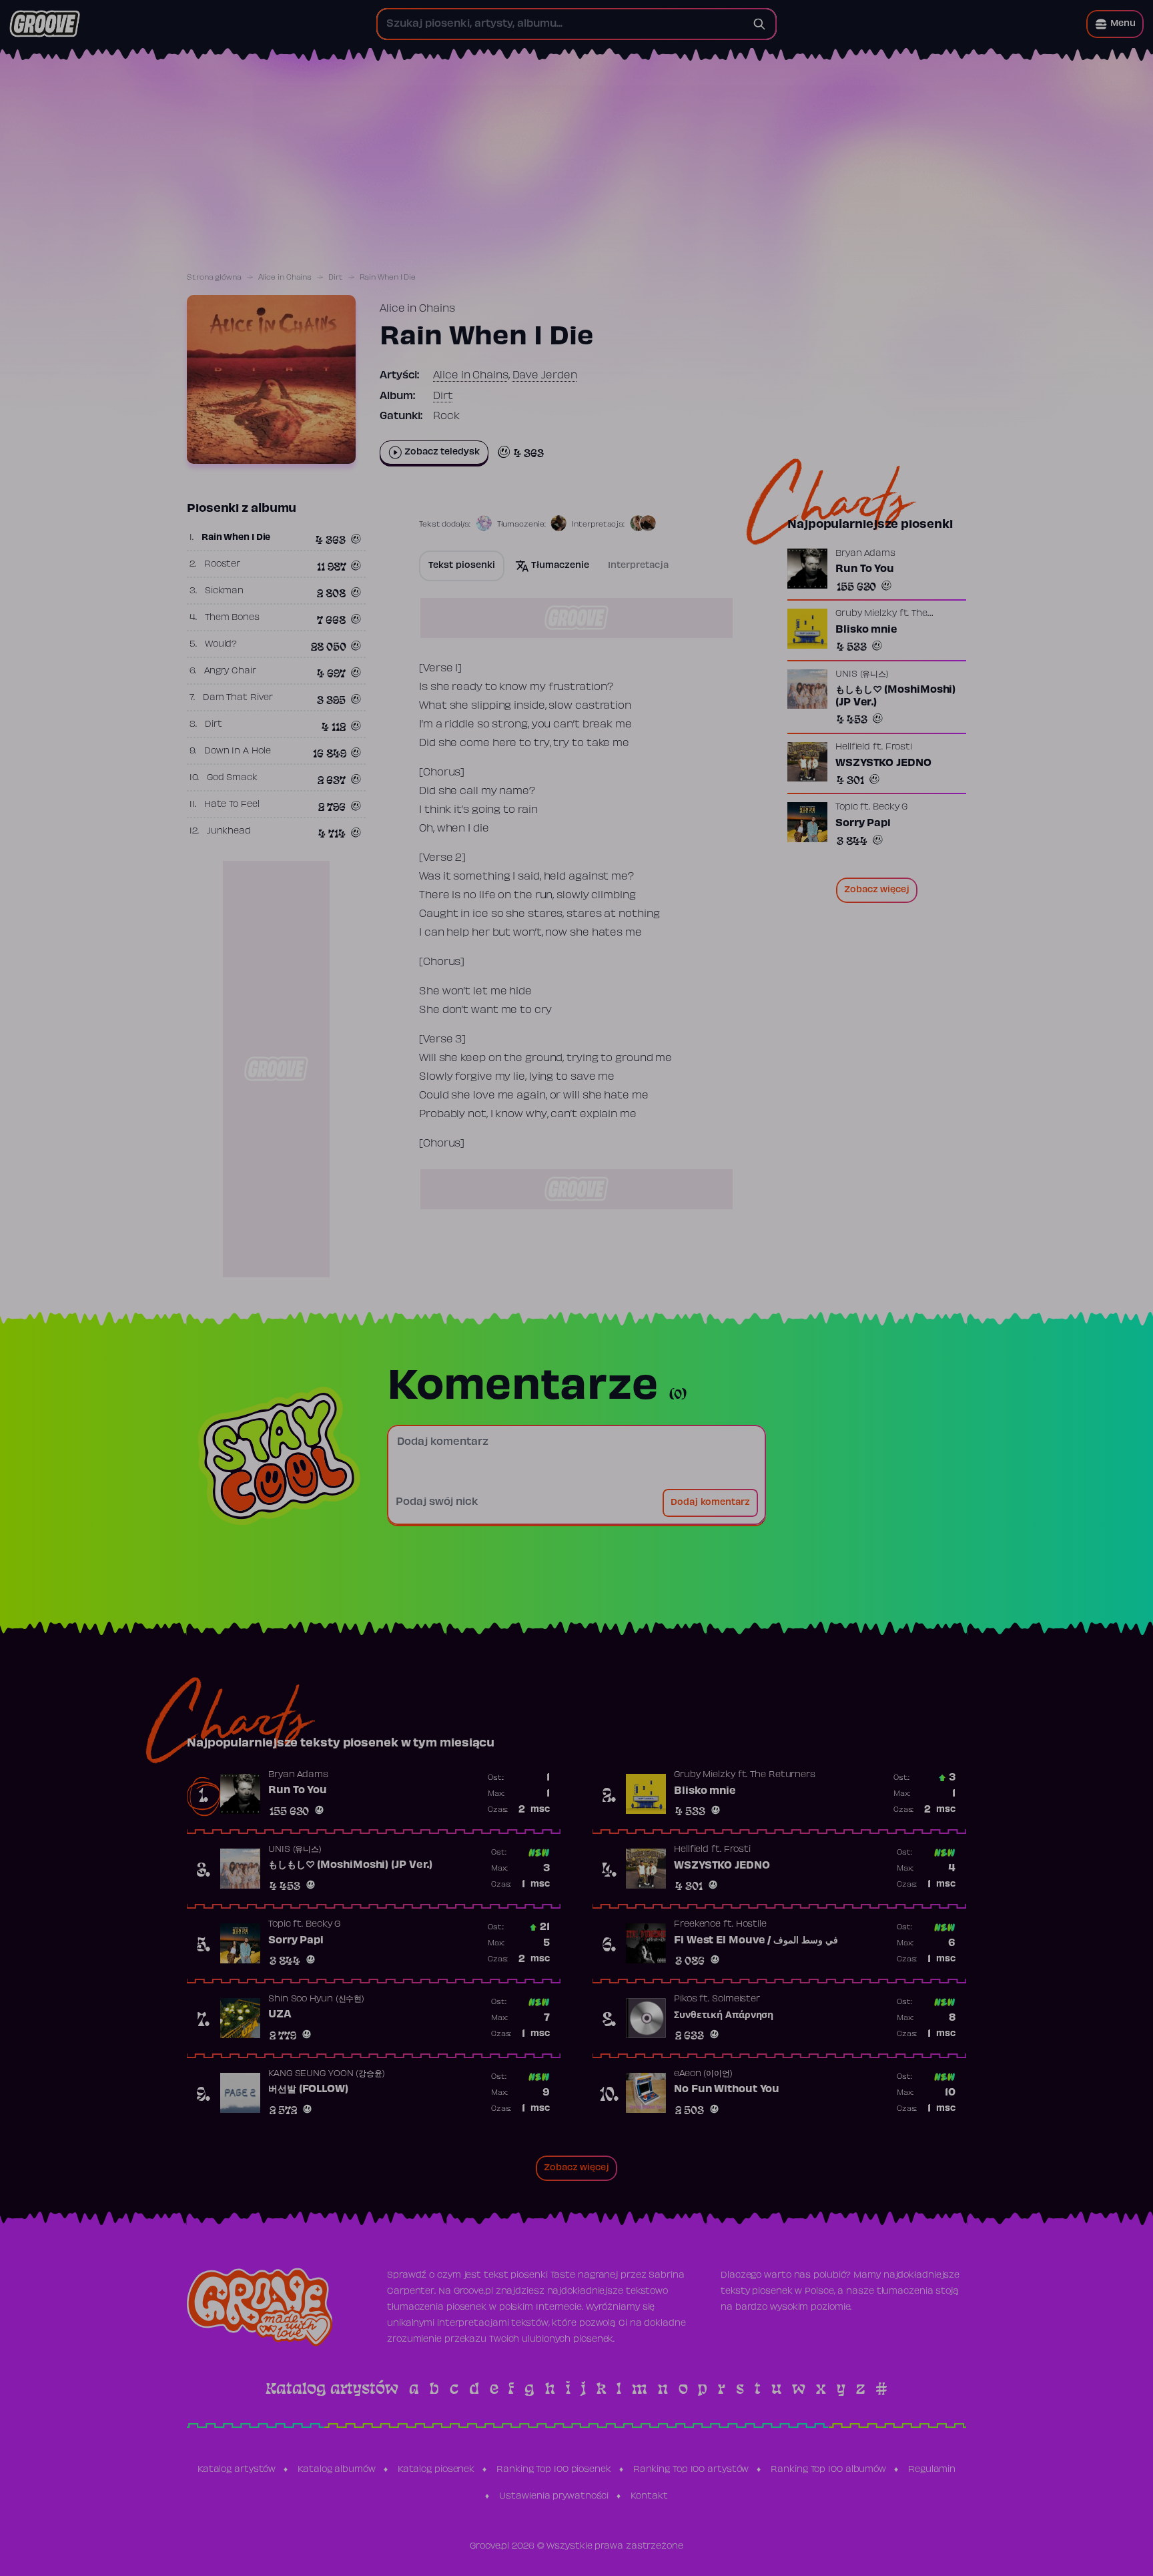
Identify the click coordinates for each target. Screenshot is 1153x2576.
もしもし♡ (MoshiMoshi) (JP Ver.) (895, 696)
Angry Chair (230, 671)
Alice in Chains (285, 278)
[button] (1115, 24)
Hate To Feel (232, 805)
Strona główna (214, 278)
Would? (221, 645)
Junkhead (229, 832)
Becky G (890, 808)
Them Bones (232, 618)
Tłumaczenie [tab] (560, 566)
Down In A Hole (238, 751)
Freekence (697, 1925)
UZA (280, 2015)
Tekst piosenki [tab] (462, 566)
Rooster (222, 565)
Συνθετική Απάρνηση (724, 2015)
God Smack (232, 778)
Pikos (686, 1999)
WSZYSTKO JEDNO (883, 763)
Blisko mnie (866, 630)
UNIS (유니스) (862, 674)
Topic (847, 808)
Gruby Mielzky (866, 614)
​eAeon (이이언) (703, 2074)
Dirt (336, 278)
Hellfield (853, 747)
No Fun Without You (727, 2089)
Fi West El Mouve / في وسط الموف (756, 1941)
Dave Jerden (545, 376)
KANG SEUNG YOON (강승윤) (327, 2074)
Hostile (751, 1925)
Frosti (899, 747)
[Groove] (45, 24)
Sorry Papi (863, 824)
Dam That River (238, 698)
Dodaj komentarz (710, 1503)
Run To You (865, 569)
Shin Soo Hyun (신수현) (316, 1999)
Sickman (224, 591)
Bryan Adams (865, 554)
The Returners (783, 1775)
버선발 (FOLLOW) (308, 2089)
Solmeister (736, 1999)
